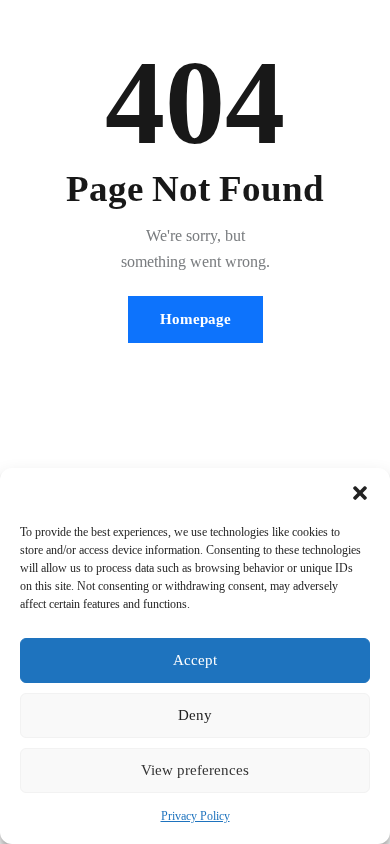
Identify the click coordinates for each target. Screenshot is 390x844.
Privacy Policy (195, 816)
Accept (195, 660)
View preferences (195, 770)
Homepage (195, 319)
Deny (195, 715)
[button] (360, 493)
